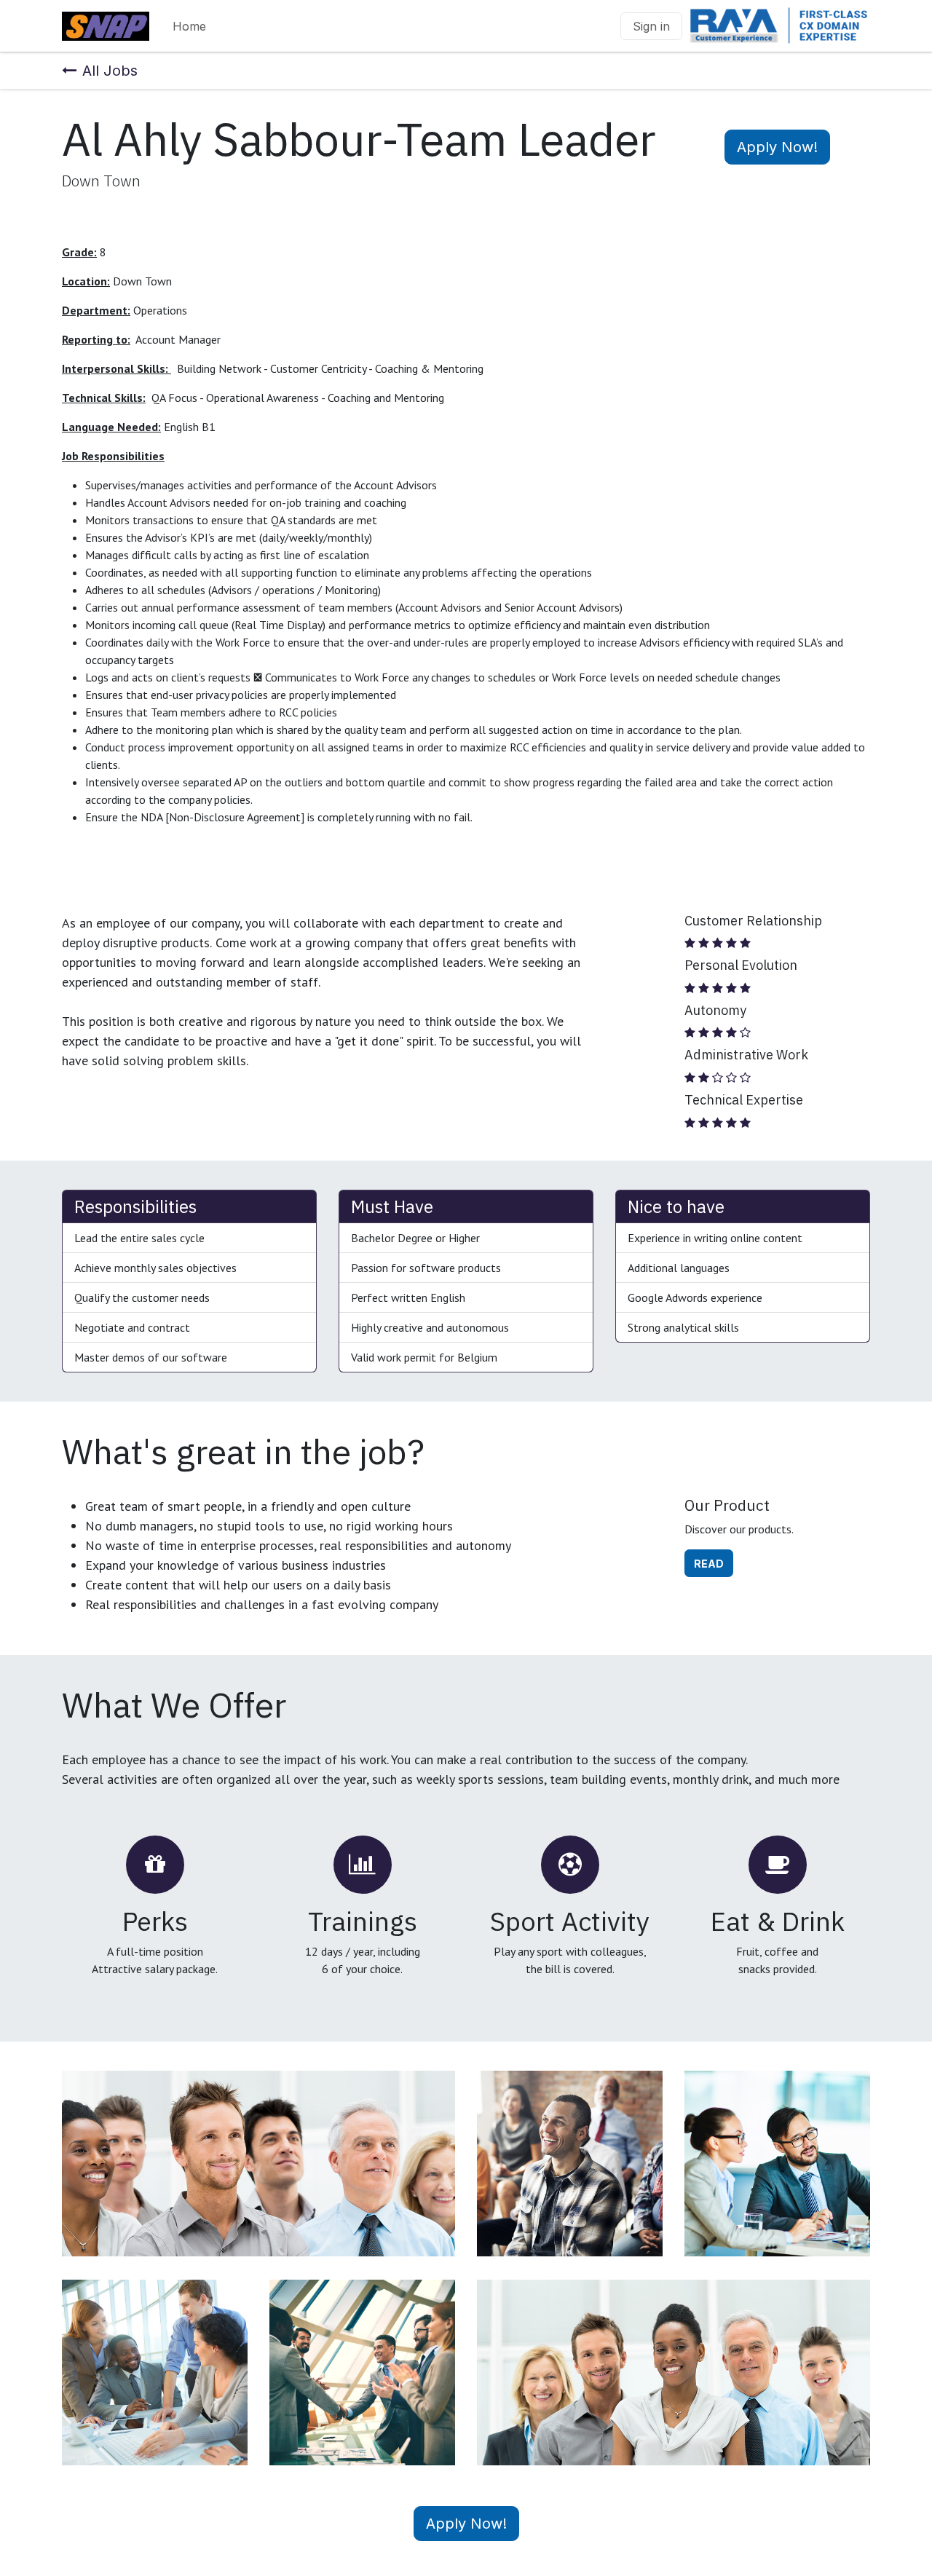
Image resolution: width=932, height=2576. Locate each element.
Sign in (651, 26)
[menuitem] (189, 26)
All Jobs (110, 71)
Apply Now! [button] (777, 147)
